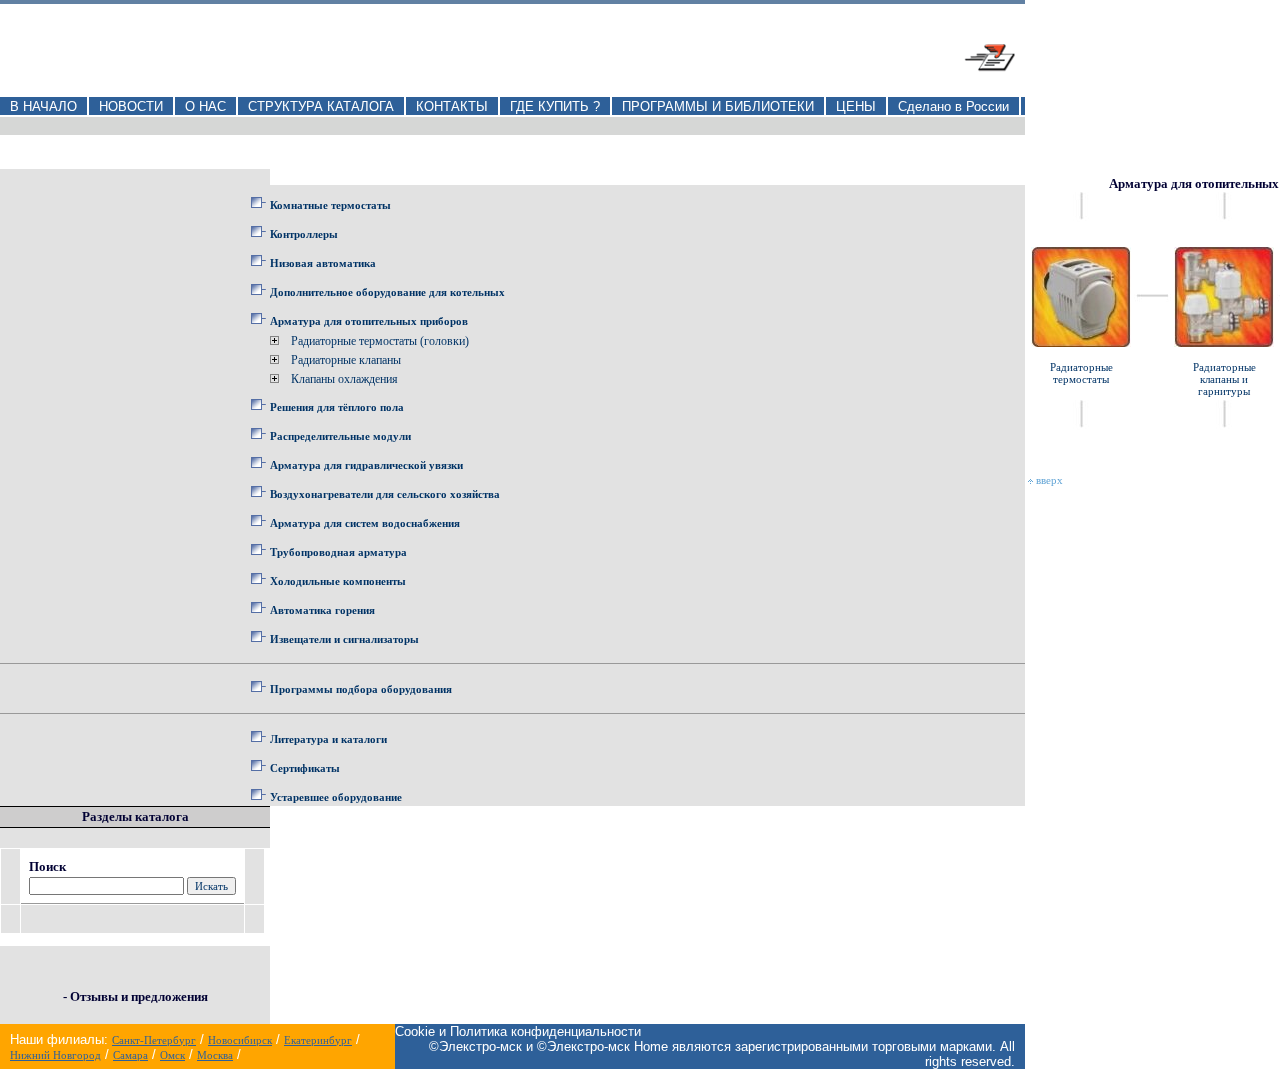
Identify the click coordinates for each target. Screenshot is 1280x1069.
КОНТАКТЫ (452, 106)
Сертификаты (305, 768)
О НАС (205, 106)
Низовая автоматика (323, 263)
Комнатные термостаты (330, 205)
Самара (130, 1055)
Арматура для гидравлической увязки (366, 465)
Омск (172, 1055)
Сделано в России (953, 106)
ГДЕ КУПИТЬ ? (555, 106)
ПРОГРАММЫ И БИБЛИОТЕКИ (718, 106)
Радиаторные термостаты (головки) (380, 341)
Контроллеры (304, 234)
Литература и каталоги (328, 739)
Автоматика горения (322, 610)
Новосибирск (240, 1040)
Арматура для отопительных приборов (369, 321)
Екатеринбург (318, 1040)
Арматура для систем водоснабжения (365, 523)
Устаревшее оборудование (336, 797)
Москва (215, 1055)
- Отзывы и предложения (135, 996)
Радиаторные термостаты (1081, 373)
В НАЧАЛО (43, 106)
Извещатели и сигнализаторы (344, 639)
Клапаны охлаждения (344, 379)
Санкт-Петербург (154, 1040)
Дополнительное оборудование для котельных (387, 292)
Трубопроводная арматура (338, 552)
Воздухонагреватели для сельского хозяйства (385, 494)
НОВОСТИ (131, 106)
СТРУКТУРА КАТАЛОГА (321, 106)
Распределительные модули (340, 436)
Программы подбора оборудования (361, 689)
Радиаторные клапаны (346, 360)
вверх (1048, 480)
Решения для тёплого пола (337, 407)
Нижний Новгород (55, 1055)
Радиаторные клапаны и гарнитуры (1224, 379)
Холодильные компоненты (338, 581)
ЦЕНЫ (856, 106)
